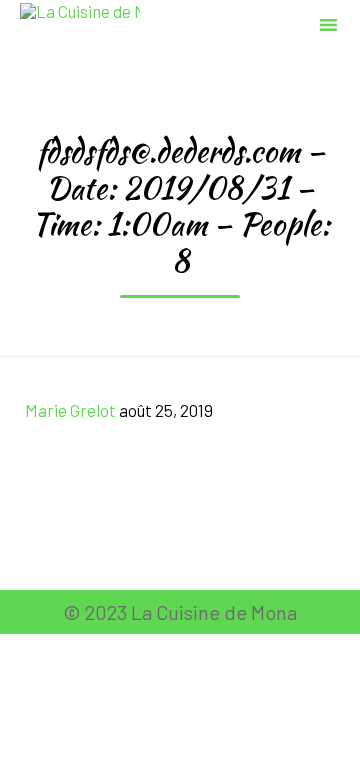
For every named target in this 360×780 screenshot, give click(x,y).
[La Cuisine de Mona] (80, 22)
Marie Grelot (70, 410)
